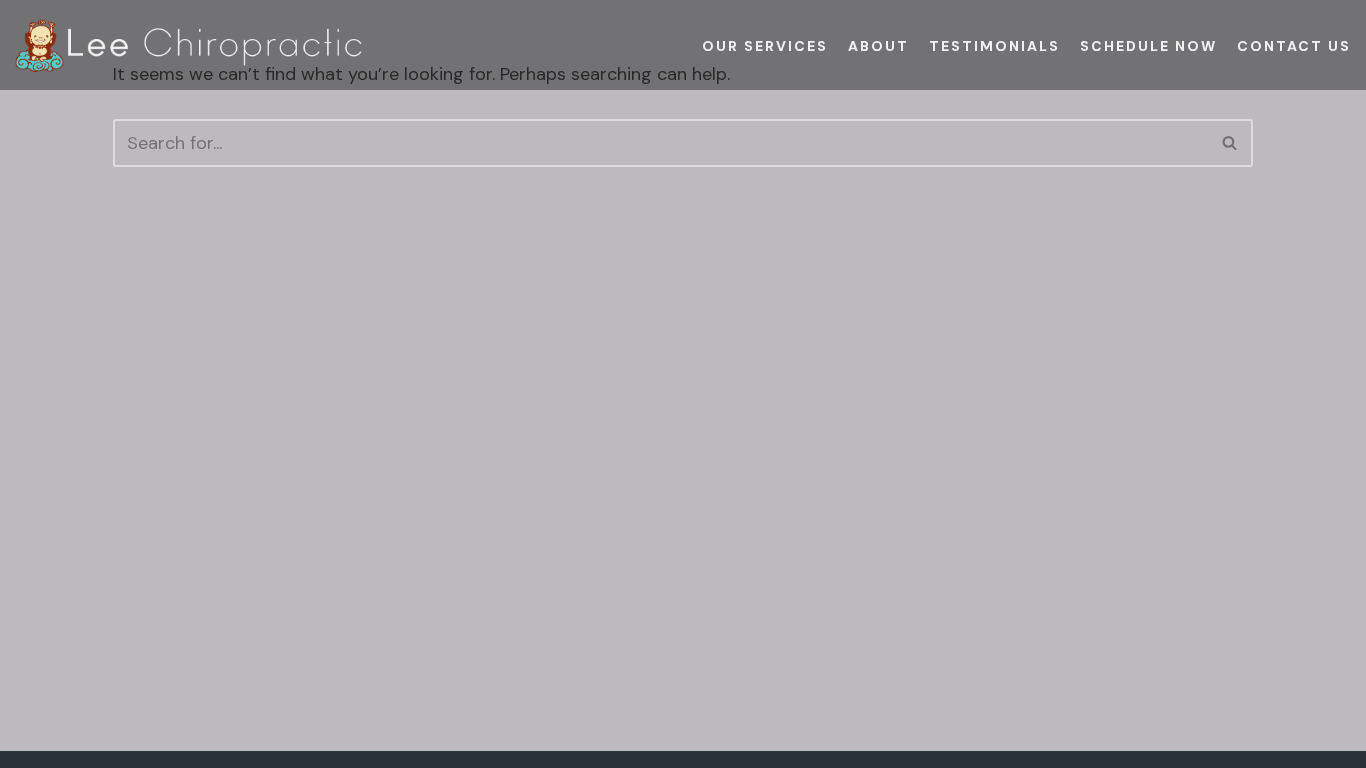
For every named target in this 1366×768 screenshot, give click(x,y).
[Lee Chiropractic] (190, 46)
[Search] (1230, 143)
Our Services (765, 46)
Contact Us (1294, 46)
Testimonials (994, 46)
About (878, 46)
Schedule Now (1148, 46)
